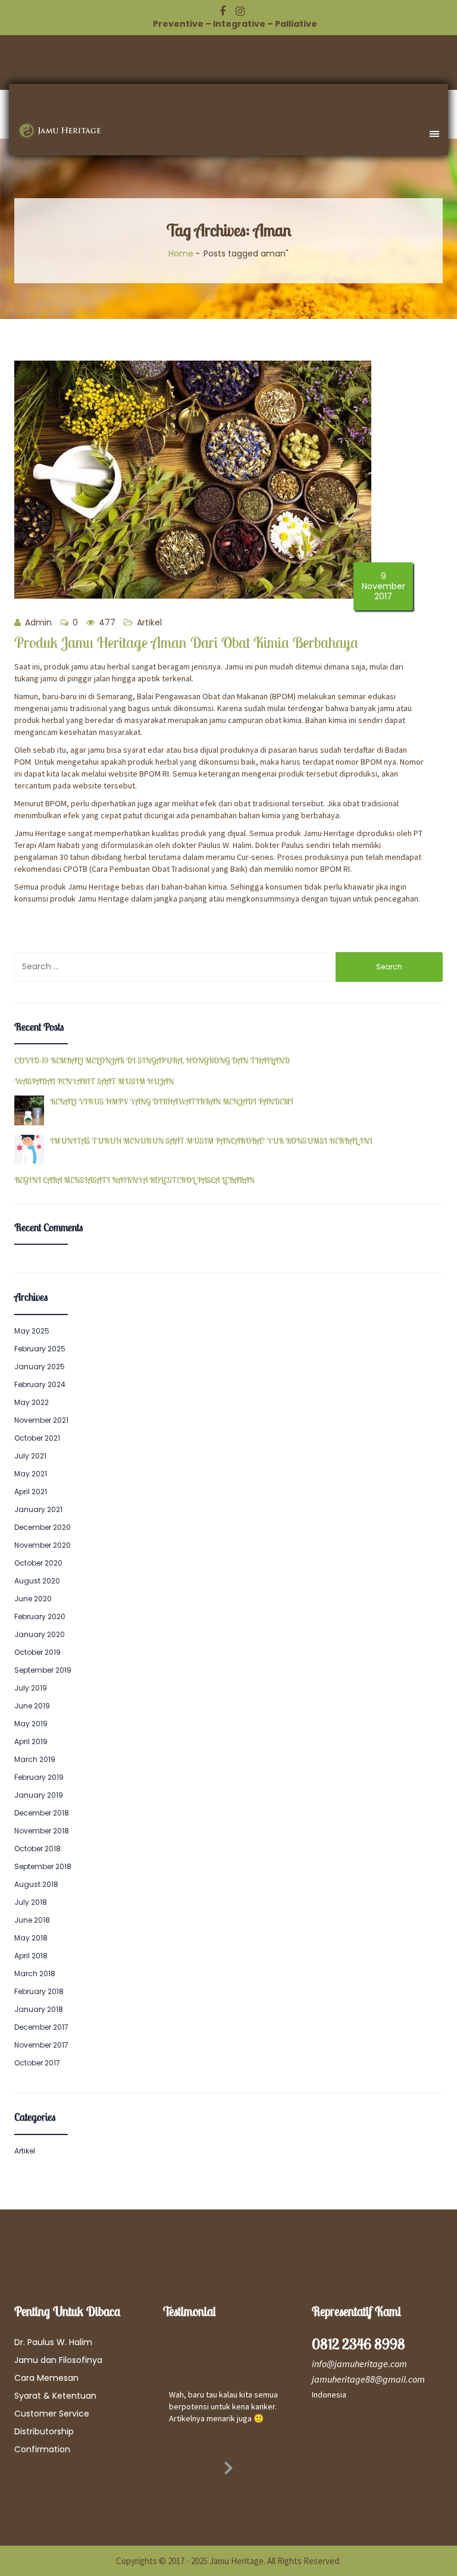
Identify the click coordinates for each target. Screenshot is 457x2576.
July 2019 (31, 1688)
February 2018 (39, 1991)
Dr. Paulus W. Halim (53, 2342)
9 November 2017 (384, 586)
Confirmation (42, 2449)
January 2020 (40, 1634)
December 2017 (41, 2027)
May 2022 (32, 1402)
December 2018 (42, 1813)
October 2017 (37, 2063)
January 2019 (39, 1795)
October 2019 (37, 1652)
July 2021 (30, 1456)
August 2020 (37, 1581)
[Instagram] (240, 11)
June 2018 (32, 1920)
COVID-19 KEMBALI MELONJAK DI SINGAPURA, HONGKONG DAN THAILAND (152, 1061)
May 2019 (31, 1724)
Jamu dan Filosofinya (58, 2360)
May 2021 (31, 1474)
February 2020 (40, 1616)
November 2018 (42, 1831)
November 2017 (41, 2045)
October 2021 (37, 1438)
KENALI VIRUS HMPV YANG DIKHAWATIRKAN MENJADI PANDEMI (172, 1102)
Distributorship (44, 2431)
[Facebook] (223, 11)
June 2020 (33, 1599)
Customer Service (52, 2414)
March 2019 (35, 1759)
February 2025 (40, 1349)
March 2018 (35, 1974)
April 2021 (31, 1492)
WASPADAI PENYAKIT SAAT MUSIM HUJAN (94, 1082)
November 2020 (43, 1545)
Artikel (149, 622)
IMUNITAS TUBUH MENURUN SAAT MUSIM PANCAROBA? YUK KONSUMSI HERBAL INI (211, 1141)
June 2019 (32, 1706)
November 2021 (41, 1420)
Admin (37, 622)
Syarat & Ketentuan (55, 2396)
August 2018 (36, 1884)
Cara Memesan (46, 2378)
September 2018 (43, 1866)
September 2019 (43, 1670)
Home (181, 253)
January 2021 (38, 1509)
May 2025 (32, 1331)
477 (106, 622)
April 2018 (31, 1956)
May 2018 (31, 1938)
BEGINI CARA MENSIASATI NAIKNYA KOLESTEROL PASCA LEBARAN (134, 1180)
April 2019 (31, 1741)
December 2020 (43, 1527)
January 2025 (40, 1367)
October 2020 (38, 1563)
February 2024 (40, 1384)
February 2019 (39, 1777)
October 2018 (37, 1849)
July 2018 (31, 1902)
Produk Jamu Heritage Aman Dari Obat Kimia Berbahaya (186, 642)
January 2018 (39, 2009)
